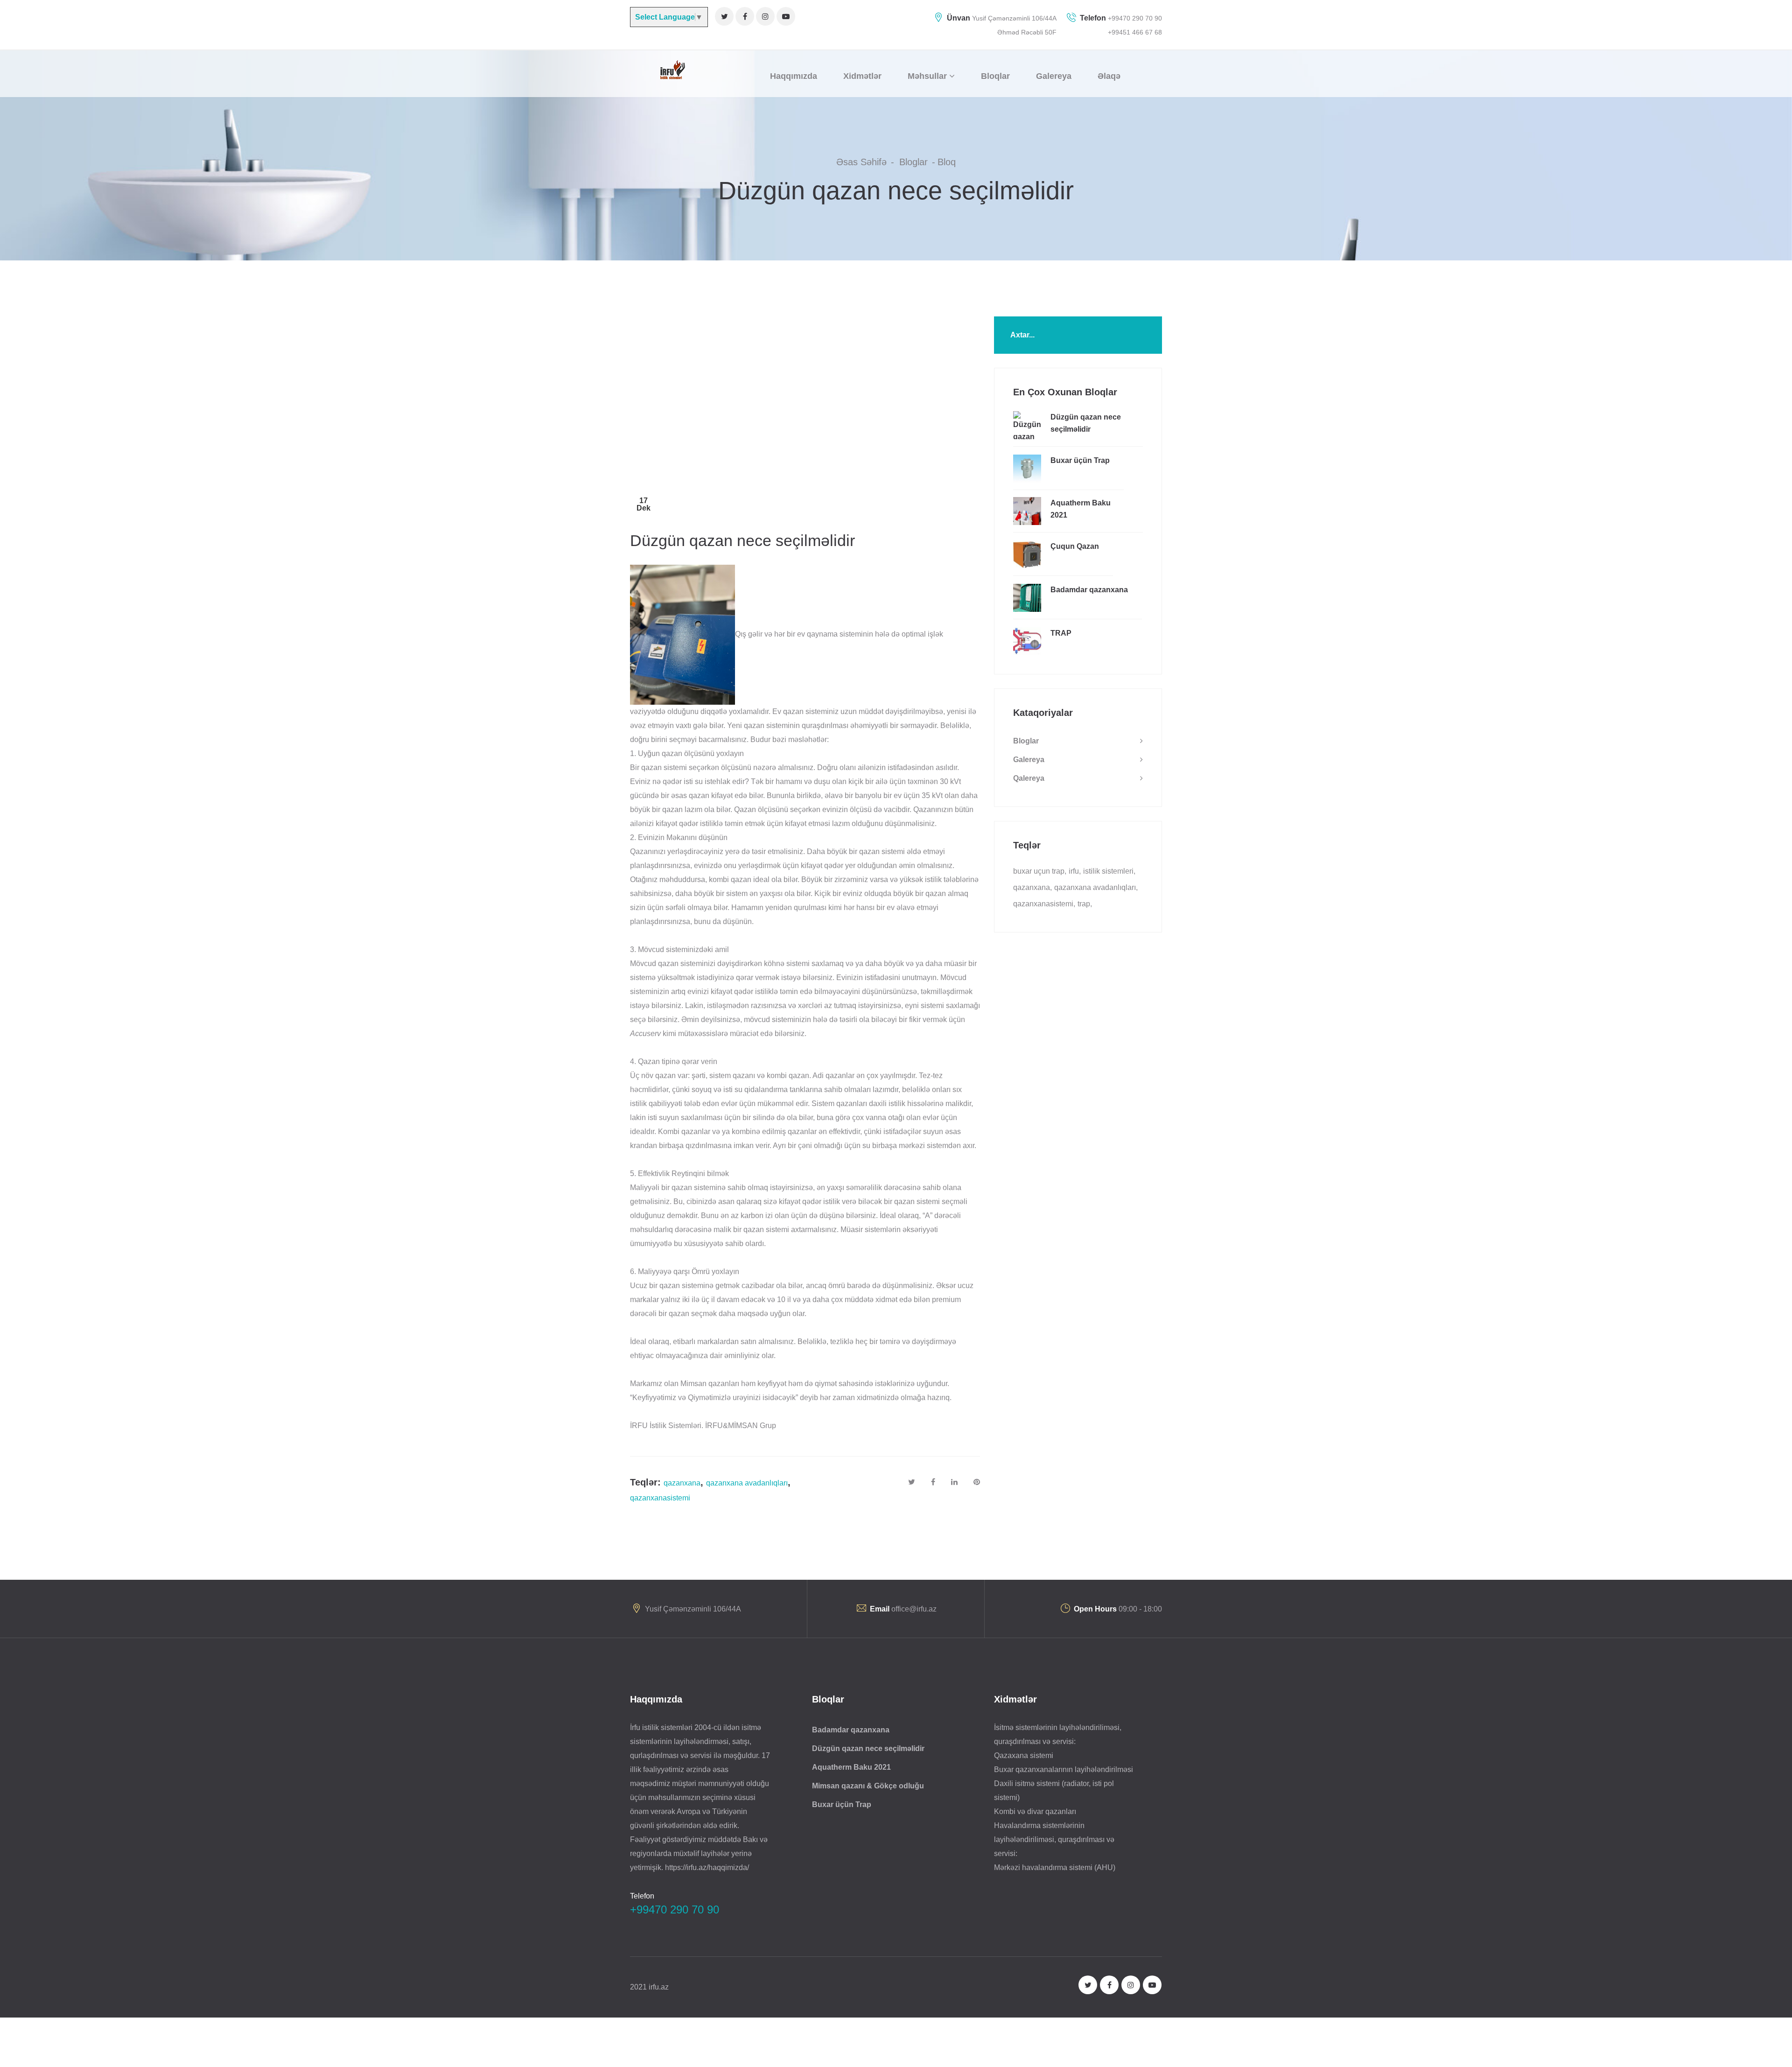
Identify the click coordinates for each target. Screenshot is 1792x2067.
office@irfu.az (914, 1609)
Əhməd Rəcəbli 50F (1027, 32)
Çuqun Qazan (1075, 546)
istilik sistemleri (1108, 871)
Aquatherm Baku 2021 (1081, 509)
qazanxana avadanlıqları (747, 1483)
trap (1084, 904)
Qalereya (1029, 778)
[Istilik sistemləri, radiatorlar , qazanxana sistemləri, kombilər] (671, 69)
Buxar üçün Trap (1080, 460)
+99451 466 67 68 (1135, 32)
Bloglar (1026, 741)
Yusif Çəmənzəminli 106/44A (1014, 18)
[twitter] (724, 16)
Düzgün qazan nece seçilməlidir (1086, 423)
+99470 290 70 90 (1134, 18)
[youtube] (786, 16)
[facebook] (745, 16)
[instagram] (765, 16)
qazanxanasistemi (660, 1498)
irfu (1074, 871)
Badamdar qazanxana (1089, 590)
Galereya (1029, 760)
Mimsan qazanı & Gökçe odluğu (868, 1786)
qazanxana (682, 1483)
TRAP (1061, 633)
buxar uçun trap (1039, 871)
